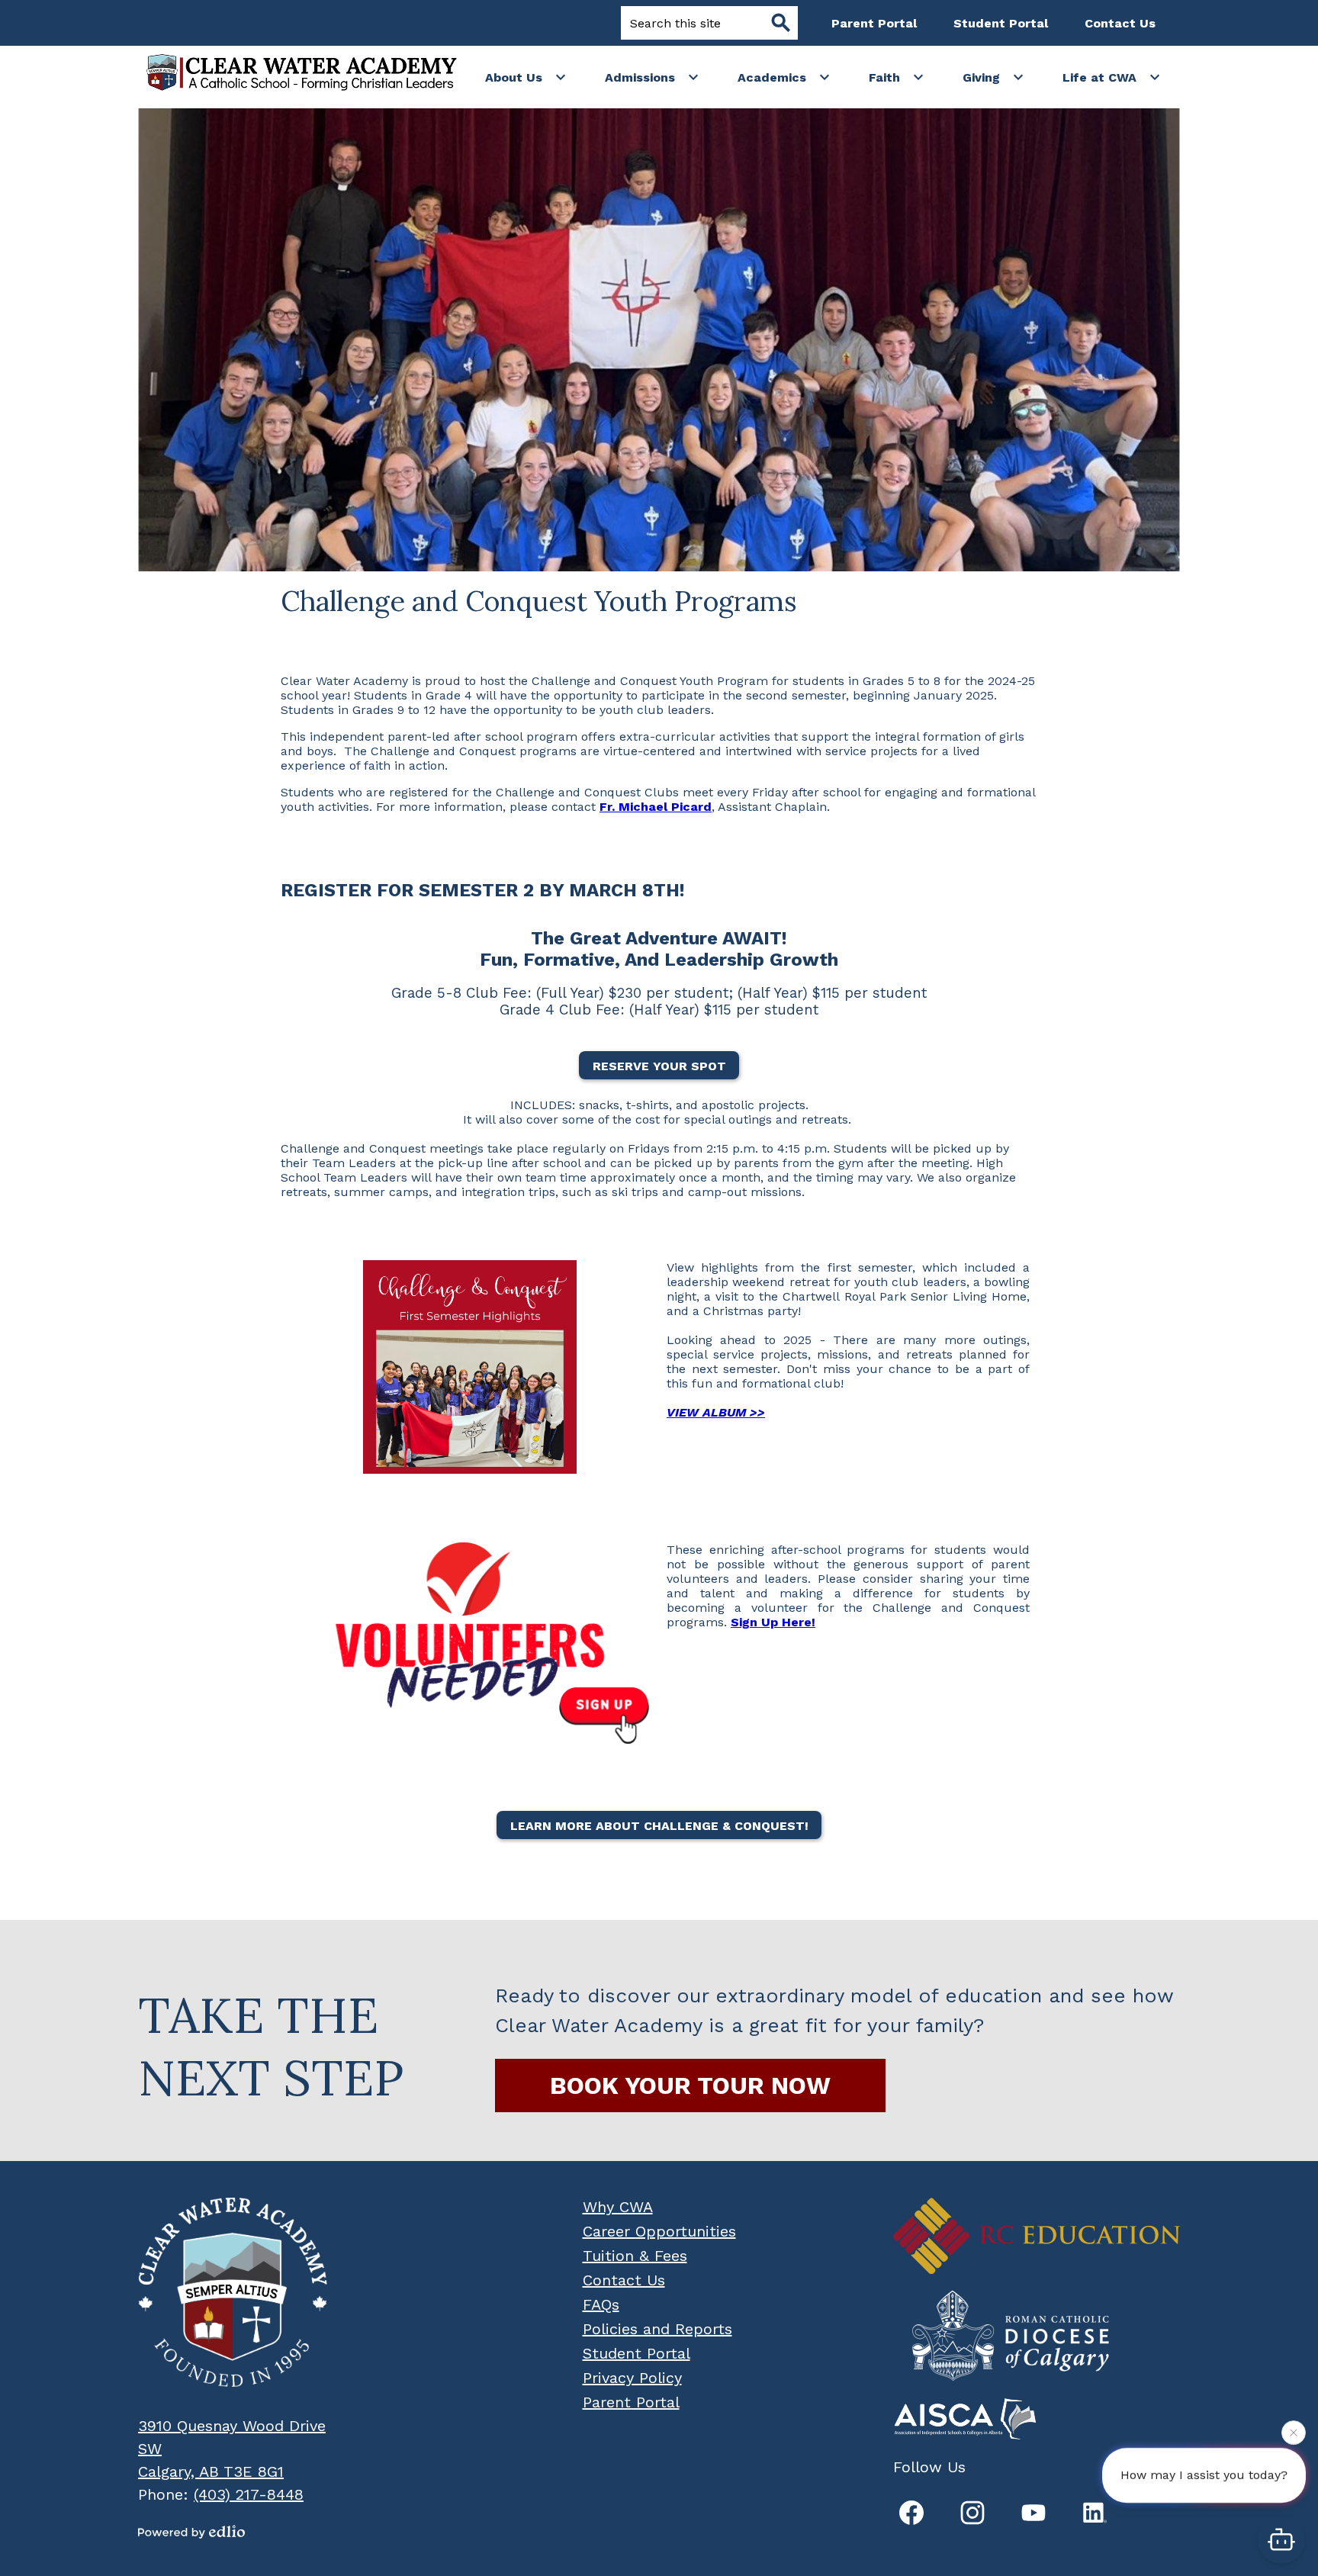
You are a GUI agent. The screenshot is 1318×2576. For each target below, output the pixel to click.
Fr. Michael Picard (656, 807)
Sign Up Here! (773, 1622)
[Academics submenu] (784, 77)
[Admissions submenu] (652, 77)
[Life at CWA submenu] (1112, 77)
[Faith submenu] (897, 77)
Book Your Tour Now (690, 2086)
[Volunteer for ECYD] (470, 1643)
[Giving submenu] (993, 77)
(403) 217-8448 (249, 2494)
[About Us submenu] (526, 77)
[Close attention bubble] (1294, 2439)
